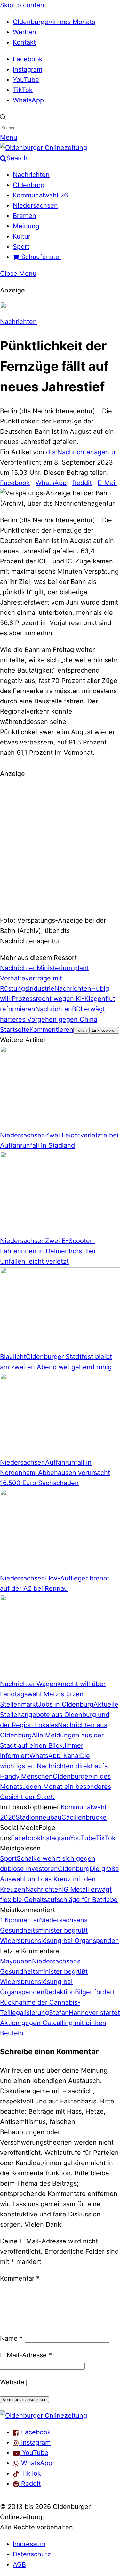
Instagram (28, 69)
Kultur (22, 236)
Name (11, 2338)
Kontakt (24, 42)
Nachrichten (31, 175)
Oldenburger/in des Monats (54, 22)
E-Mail (107, 483)
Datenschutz (32, 2554)
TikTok (23, 90)
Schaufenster (40, 257)
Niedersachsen (35, 205)
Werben (24, 32)
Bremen (24, 216)
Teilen (81, 1030)
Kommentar (20, 2278)
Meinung (26, 226)
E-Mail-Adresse (26, 2355)
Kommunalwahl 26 (40, 195)
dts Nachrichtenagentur (82, 452)
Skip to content (23, 5)
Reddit (82, 483)
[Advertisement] (60, 846)
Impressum (29, 2544)
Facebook (28, 59)
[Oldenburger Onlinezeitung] (44, 2415)
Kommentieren (51, 1030)
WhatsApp (28, 100)
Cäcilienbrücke (84, 1817)
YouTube (26, 80)
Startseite (15, 1030)
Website (12, 2382)
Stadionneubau (39, 1817)
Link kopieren (104, 1030)
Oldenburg (29, 185)
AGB (19, 2564)
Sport (21, 247)
